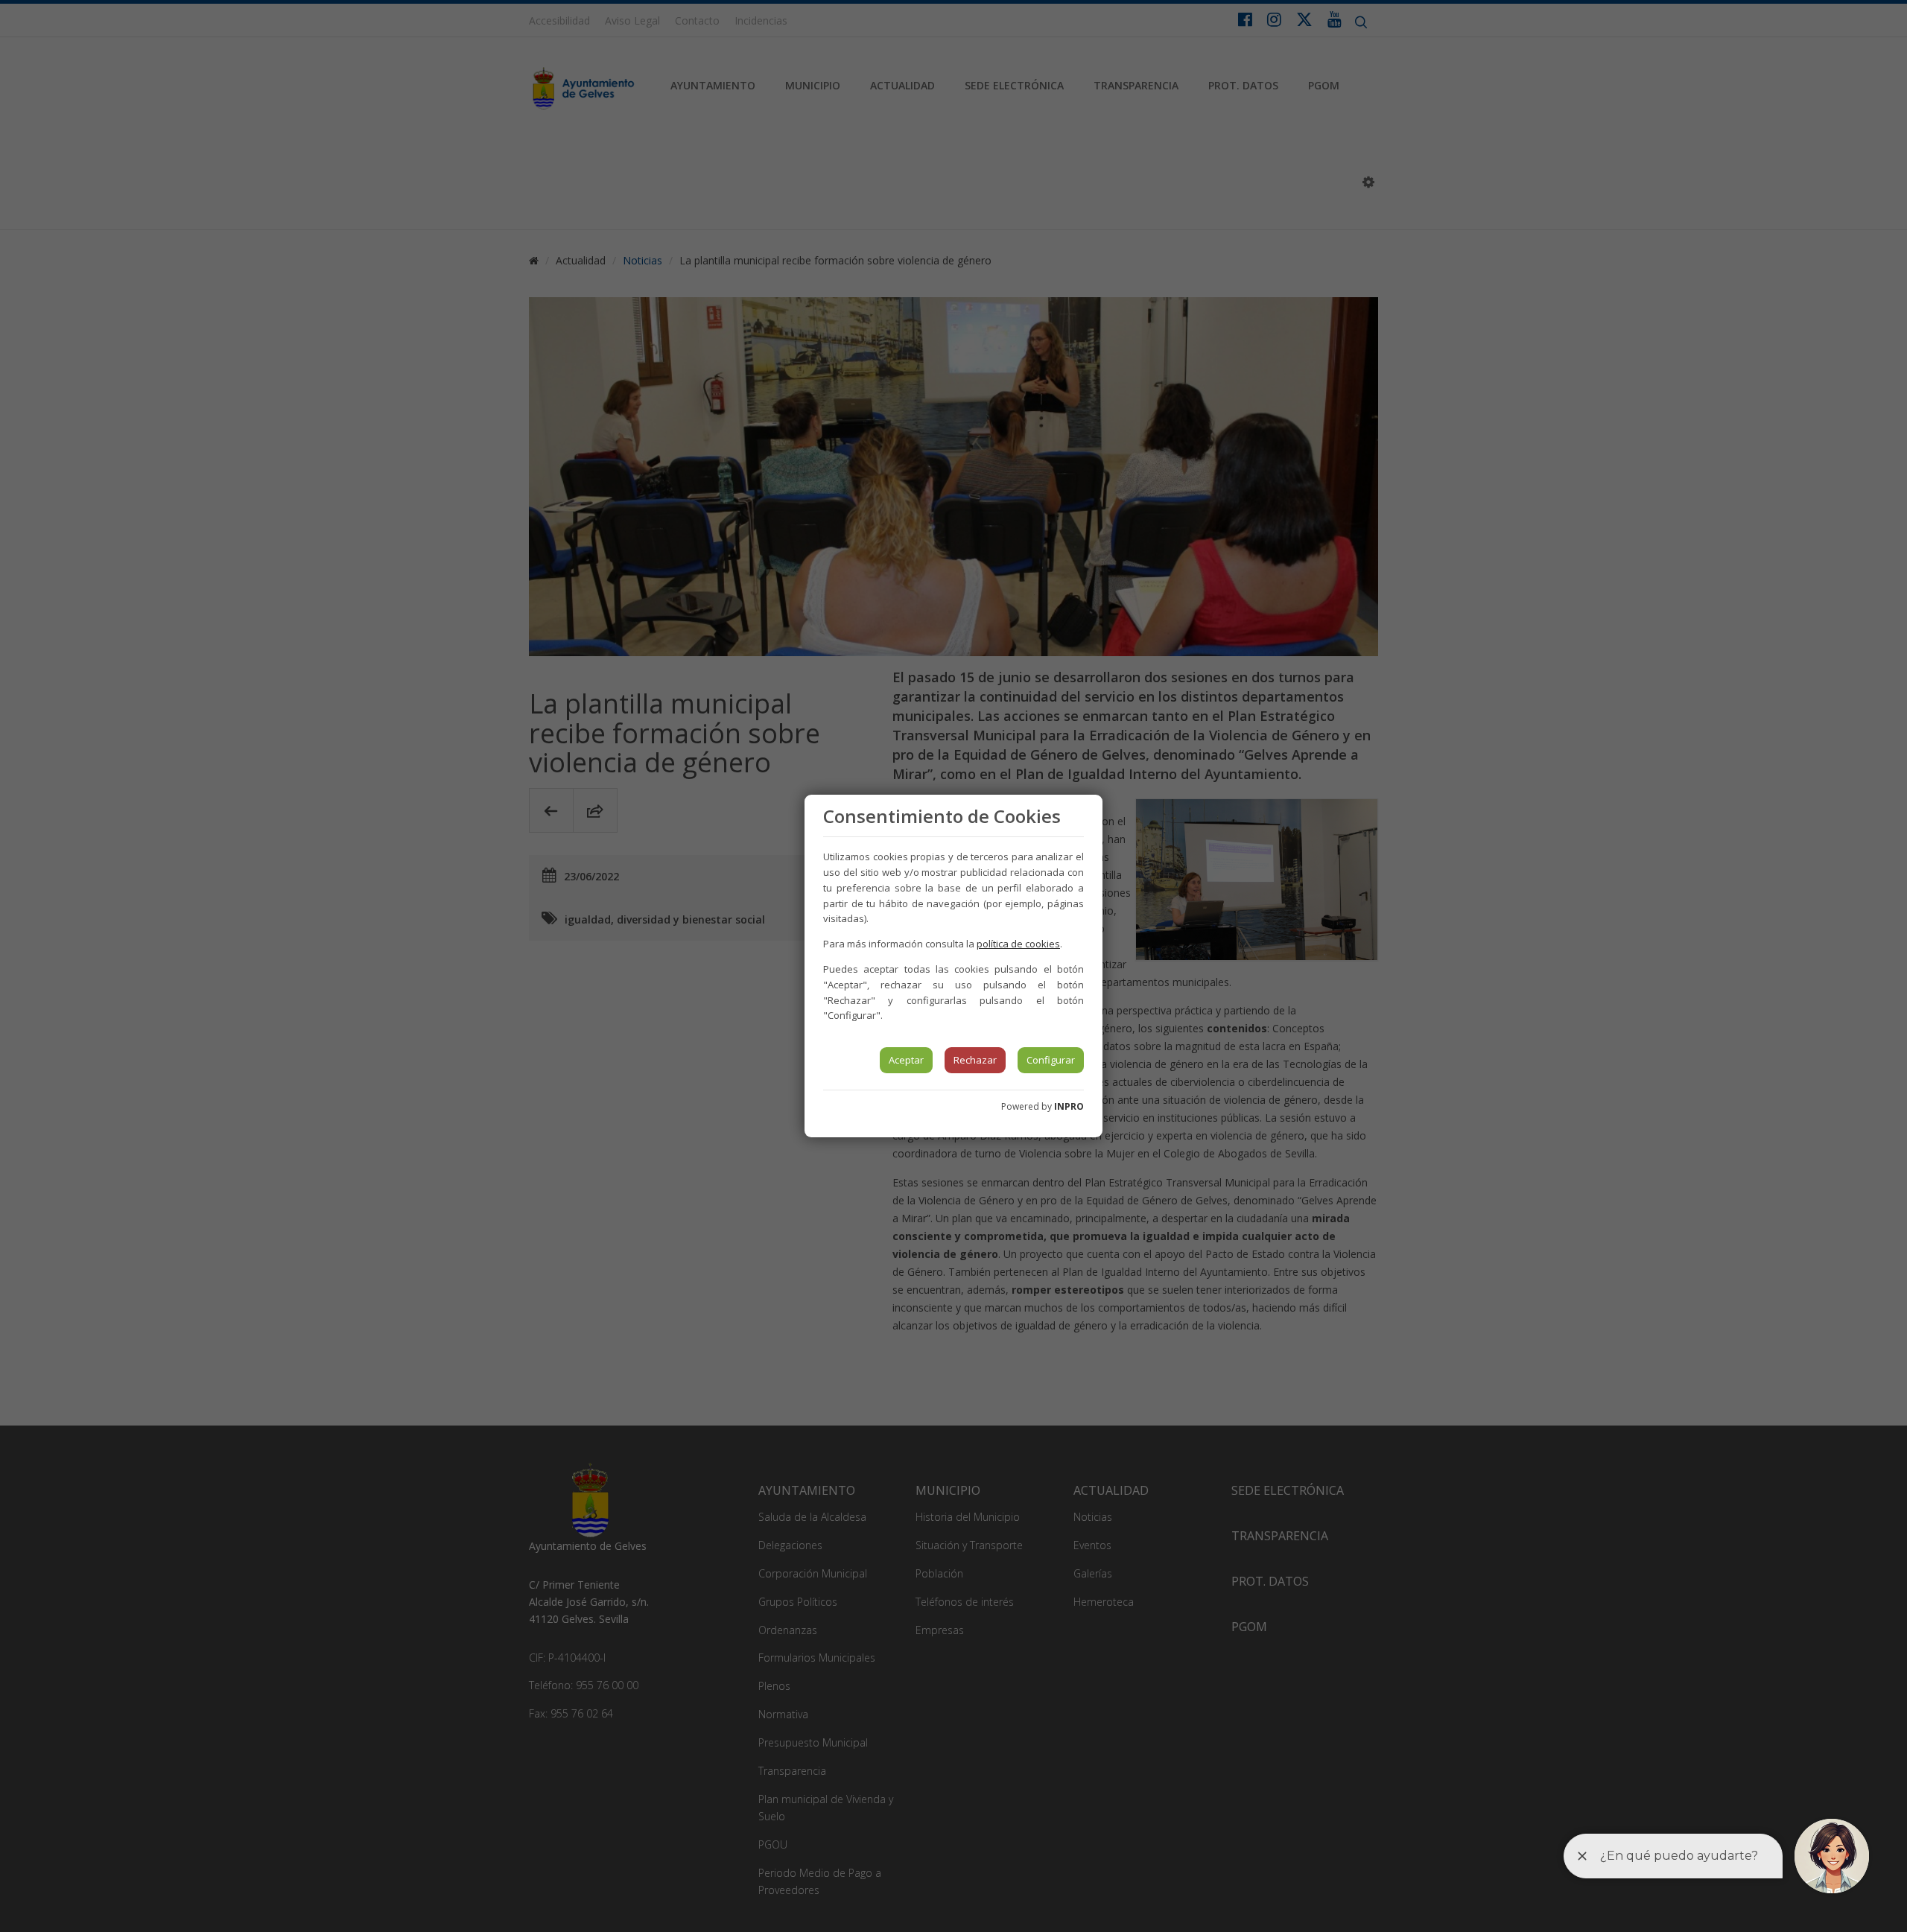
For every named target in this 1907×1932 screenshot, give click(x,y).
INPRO (1069, 1106)
